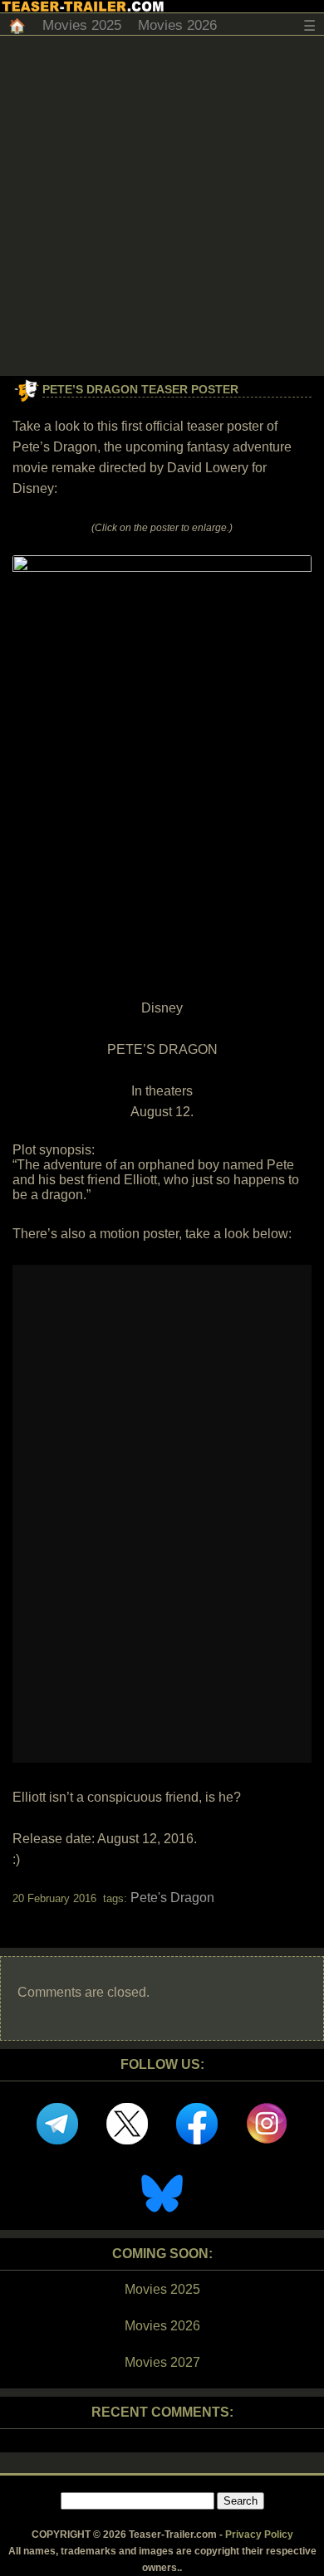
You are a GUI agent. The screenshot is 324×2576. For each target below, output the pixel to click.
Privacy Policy (259, 2535)
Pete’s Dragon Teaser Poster (140, 389)
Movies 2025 (82, 25)
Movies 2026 (177, 25)
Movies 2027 (162, 2362)
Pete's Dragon (172, 1898)
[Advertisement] (162, 206)
